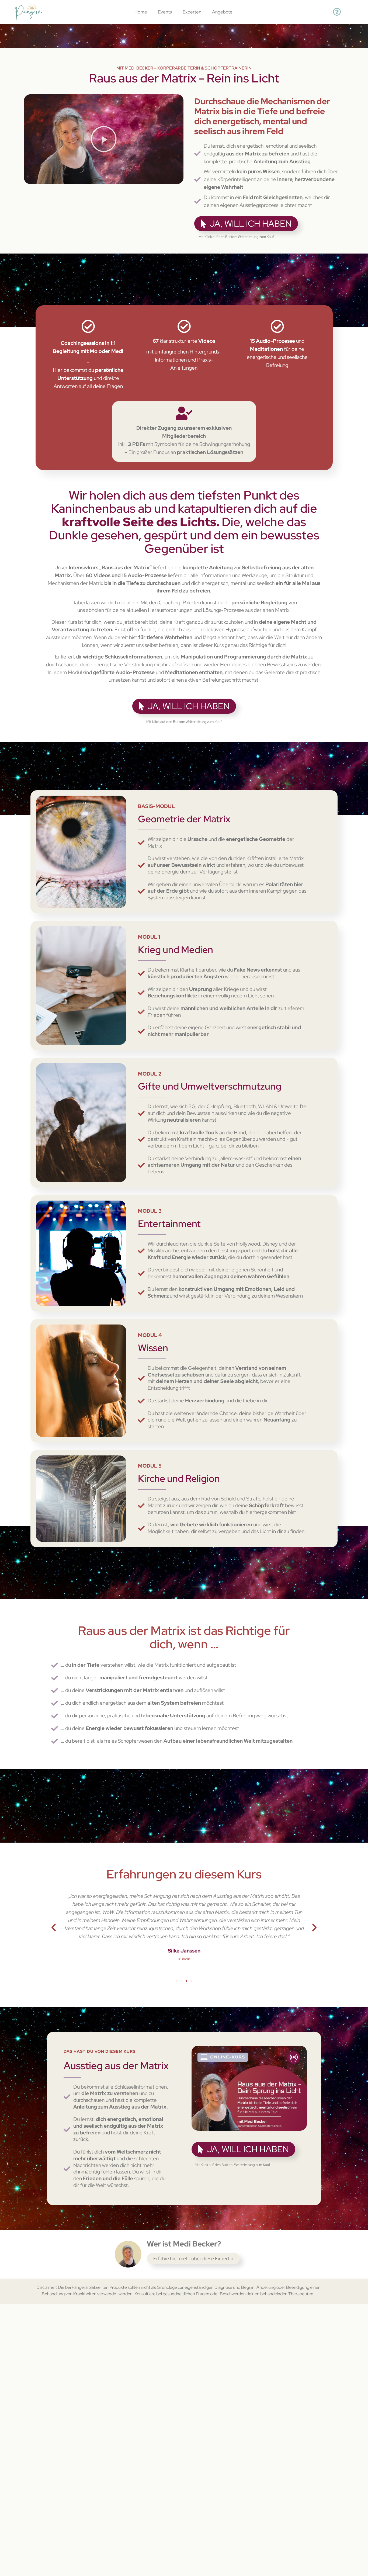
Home (141, 12)
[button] (104, 139)
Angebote (222, 12)
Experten (192, 12)
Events (165, 12)
